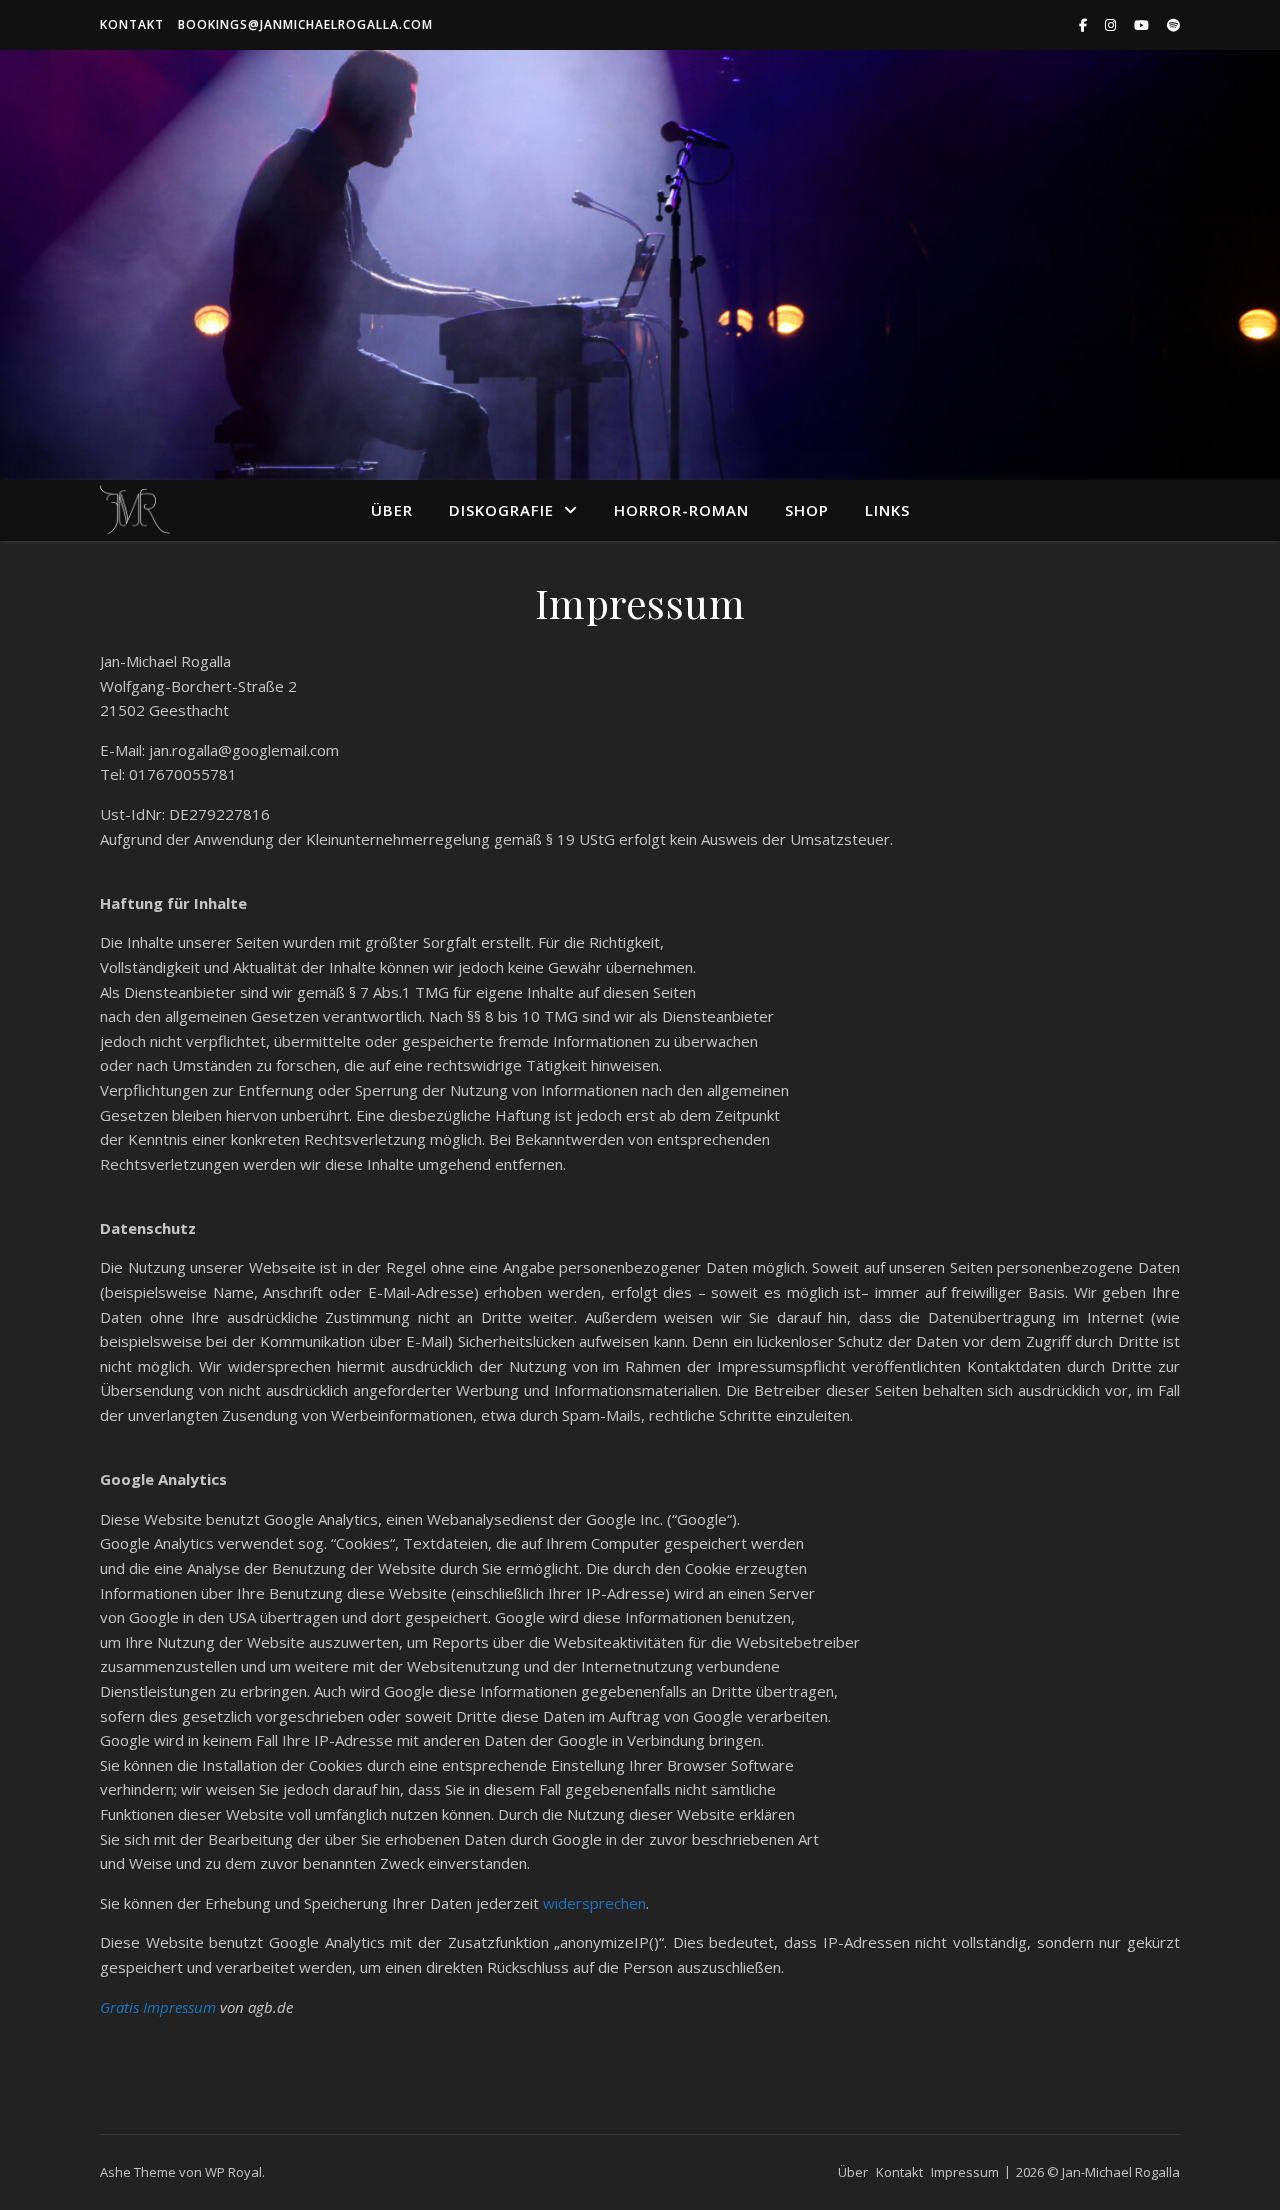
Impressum (965, 2172)
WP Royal (233, 2172)
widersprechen (594, 1903)
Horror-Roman (681, 510)
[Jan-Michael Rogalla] (135, 510)
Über (392, 510)
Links (887, 510)
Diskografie (501, 510)
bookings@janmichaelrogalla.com (305, 24)
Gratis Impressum (158, 2007)
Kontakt (132, 24)
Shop (807, 510)
